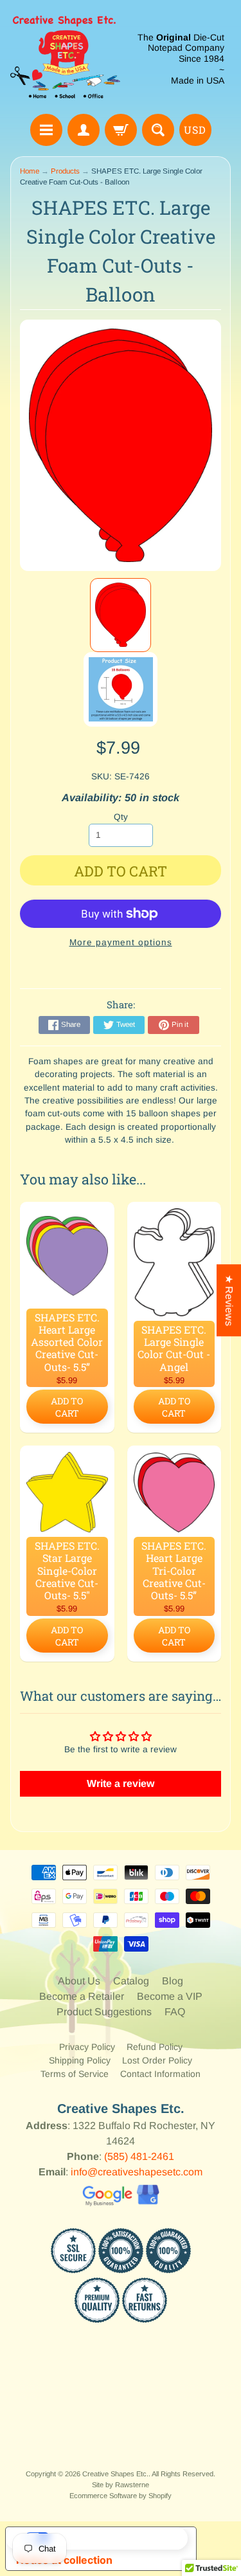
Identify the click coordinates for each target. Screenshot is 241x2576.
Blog (173, 1981)
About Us (79, 1981)
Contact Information (160, 2074)
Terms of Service (75, 2074)
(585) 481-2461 (139, 2156)
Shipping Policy (80, 2060)
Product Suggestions (104, 2012)
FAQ (175, 2012)
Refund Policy (155, 2047)
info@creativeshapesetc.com (137, 2172)
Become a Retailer (82, 1996)
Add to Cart (67, 1407)
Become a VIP (170, 1996)
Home (30, 171)
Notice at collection (64, 2560)
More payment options (121, 942)
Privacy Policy (87, 2047)
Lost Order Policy (157, 2060)
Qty (121, 817)
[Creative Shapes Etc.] (66, 59)
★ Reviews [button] (229, 1300)
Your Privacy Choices (114, 2538)
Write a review (121, 1783)
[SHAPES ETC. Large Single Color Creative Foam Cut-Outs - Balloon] (120, 615)
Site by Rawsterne (121, 2485)
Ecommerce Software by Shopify (121, 2496)
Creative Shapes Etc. (115, 2474)
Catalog (131, 1981)
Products (65, 171)
